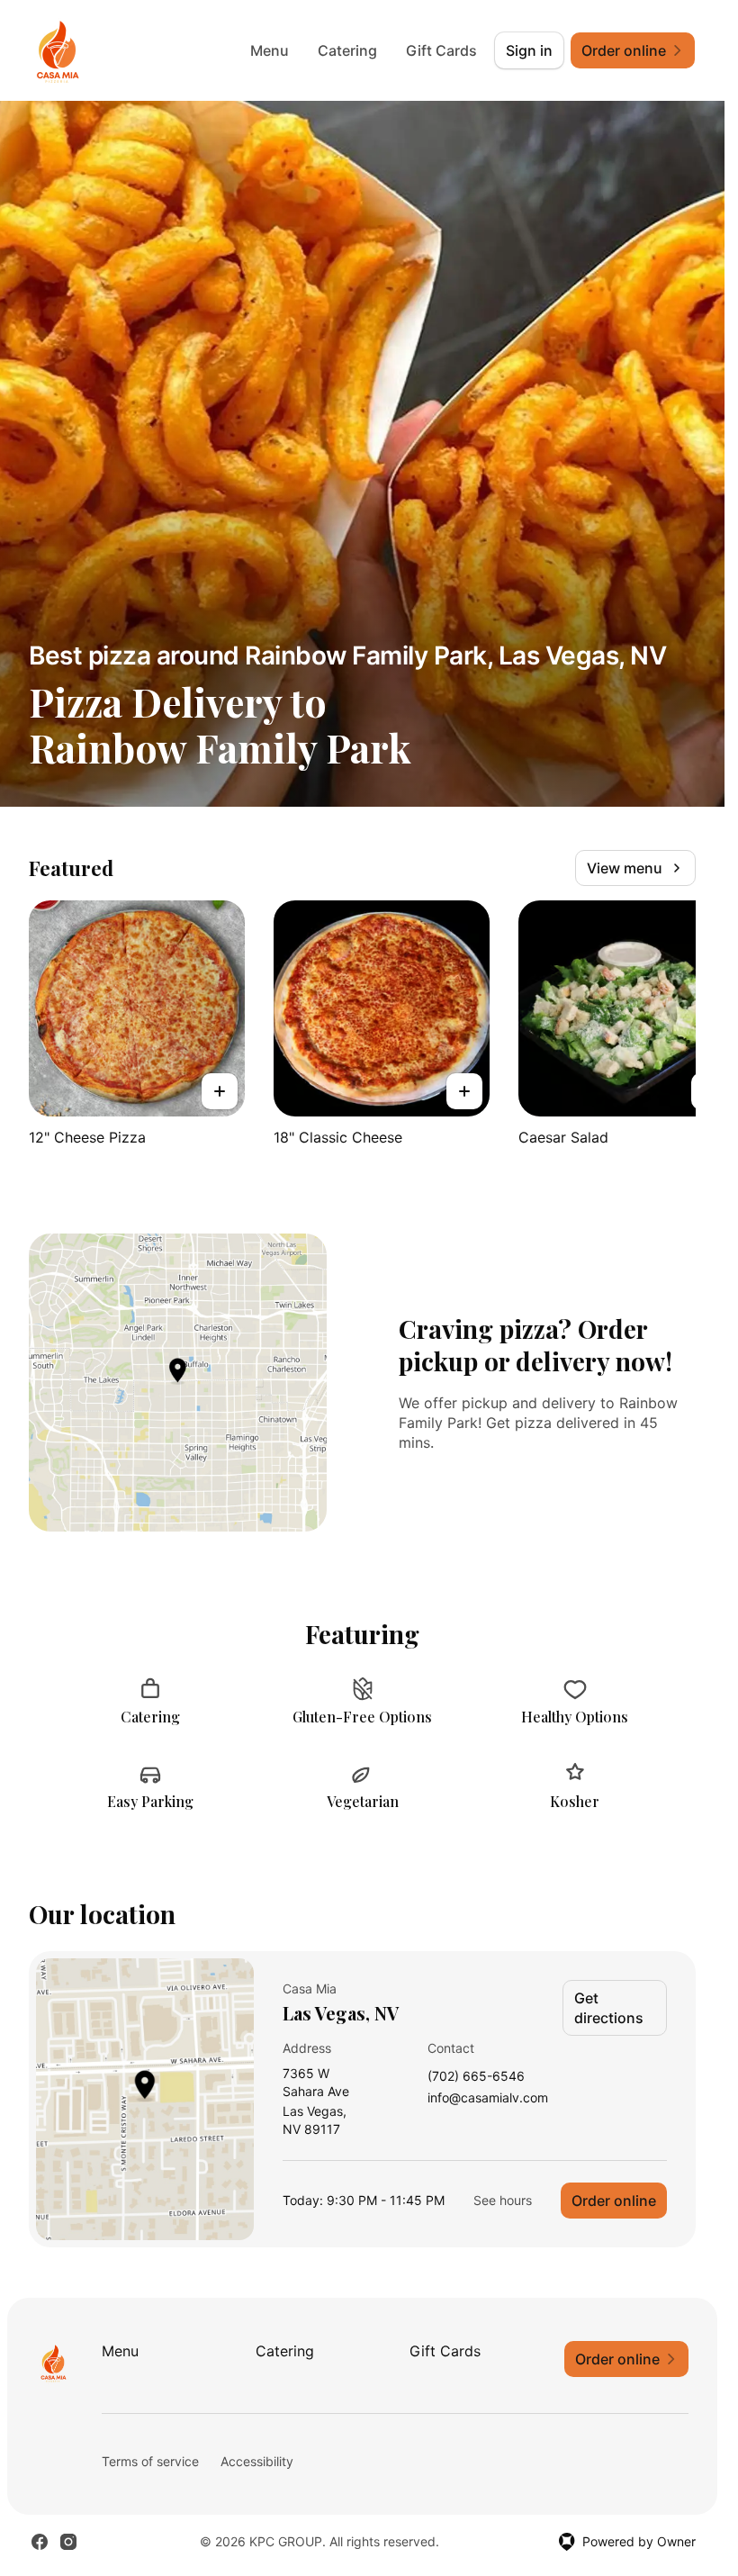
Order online (614, 2201)
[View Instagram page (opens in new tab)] (68, 2542)
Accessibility (257, 2461)
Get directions (609, 2008)
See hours (503, 2200)
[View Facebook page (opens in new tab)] (40, 2542)
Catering (347, 50)
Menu (270, 50)
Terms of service (150, 2461)
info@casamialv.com (488, 2098)
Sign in (529, 50)
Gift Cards (441, 50)
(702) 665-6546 (476, 2077)
